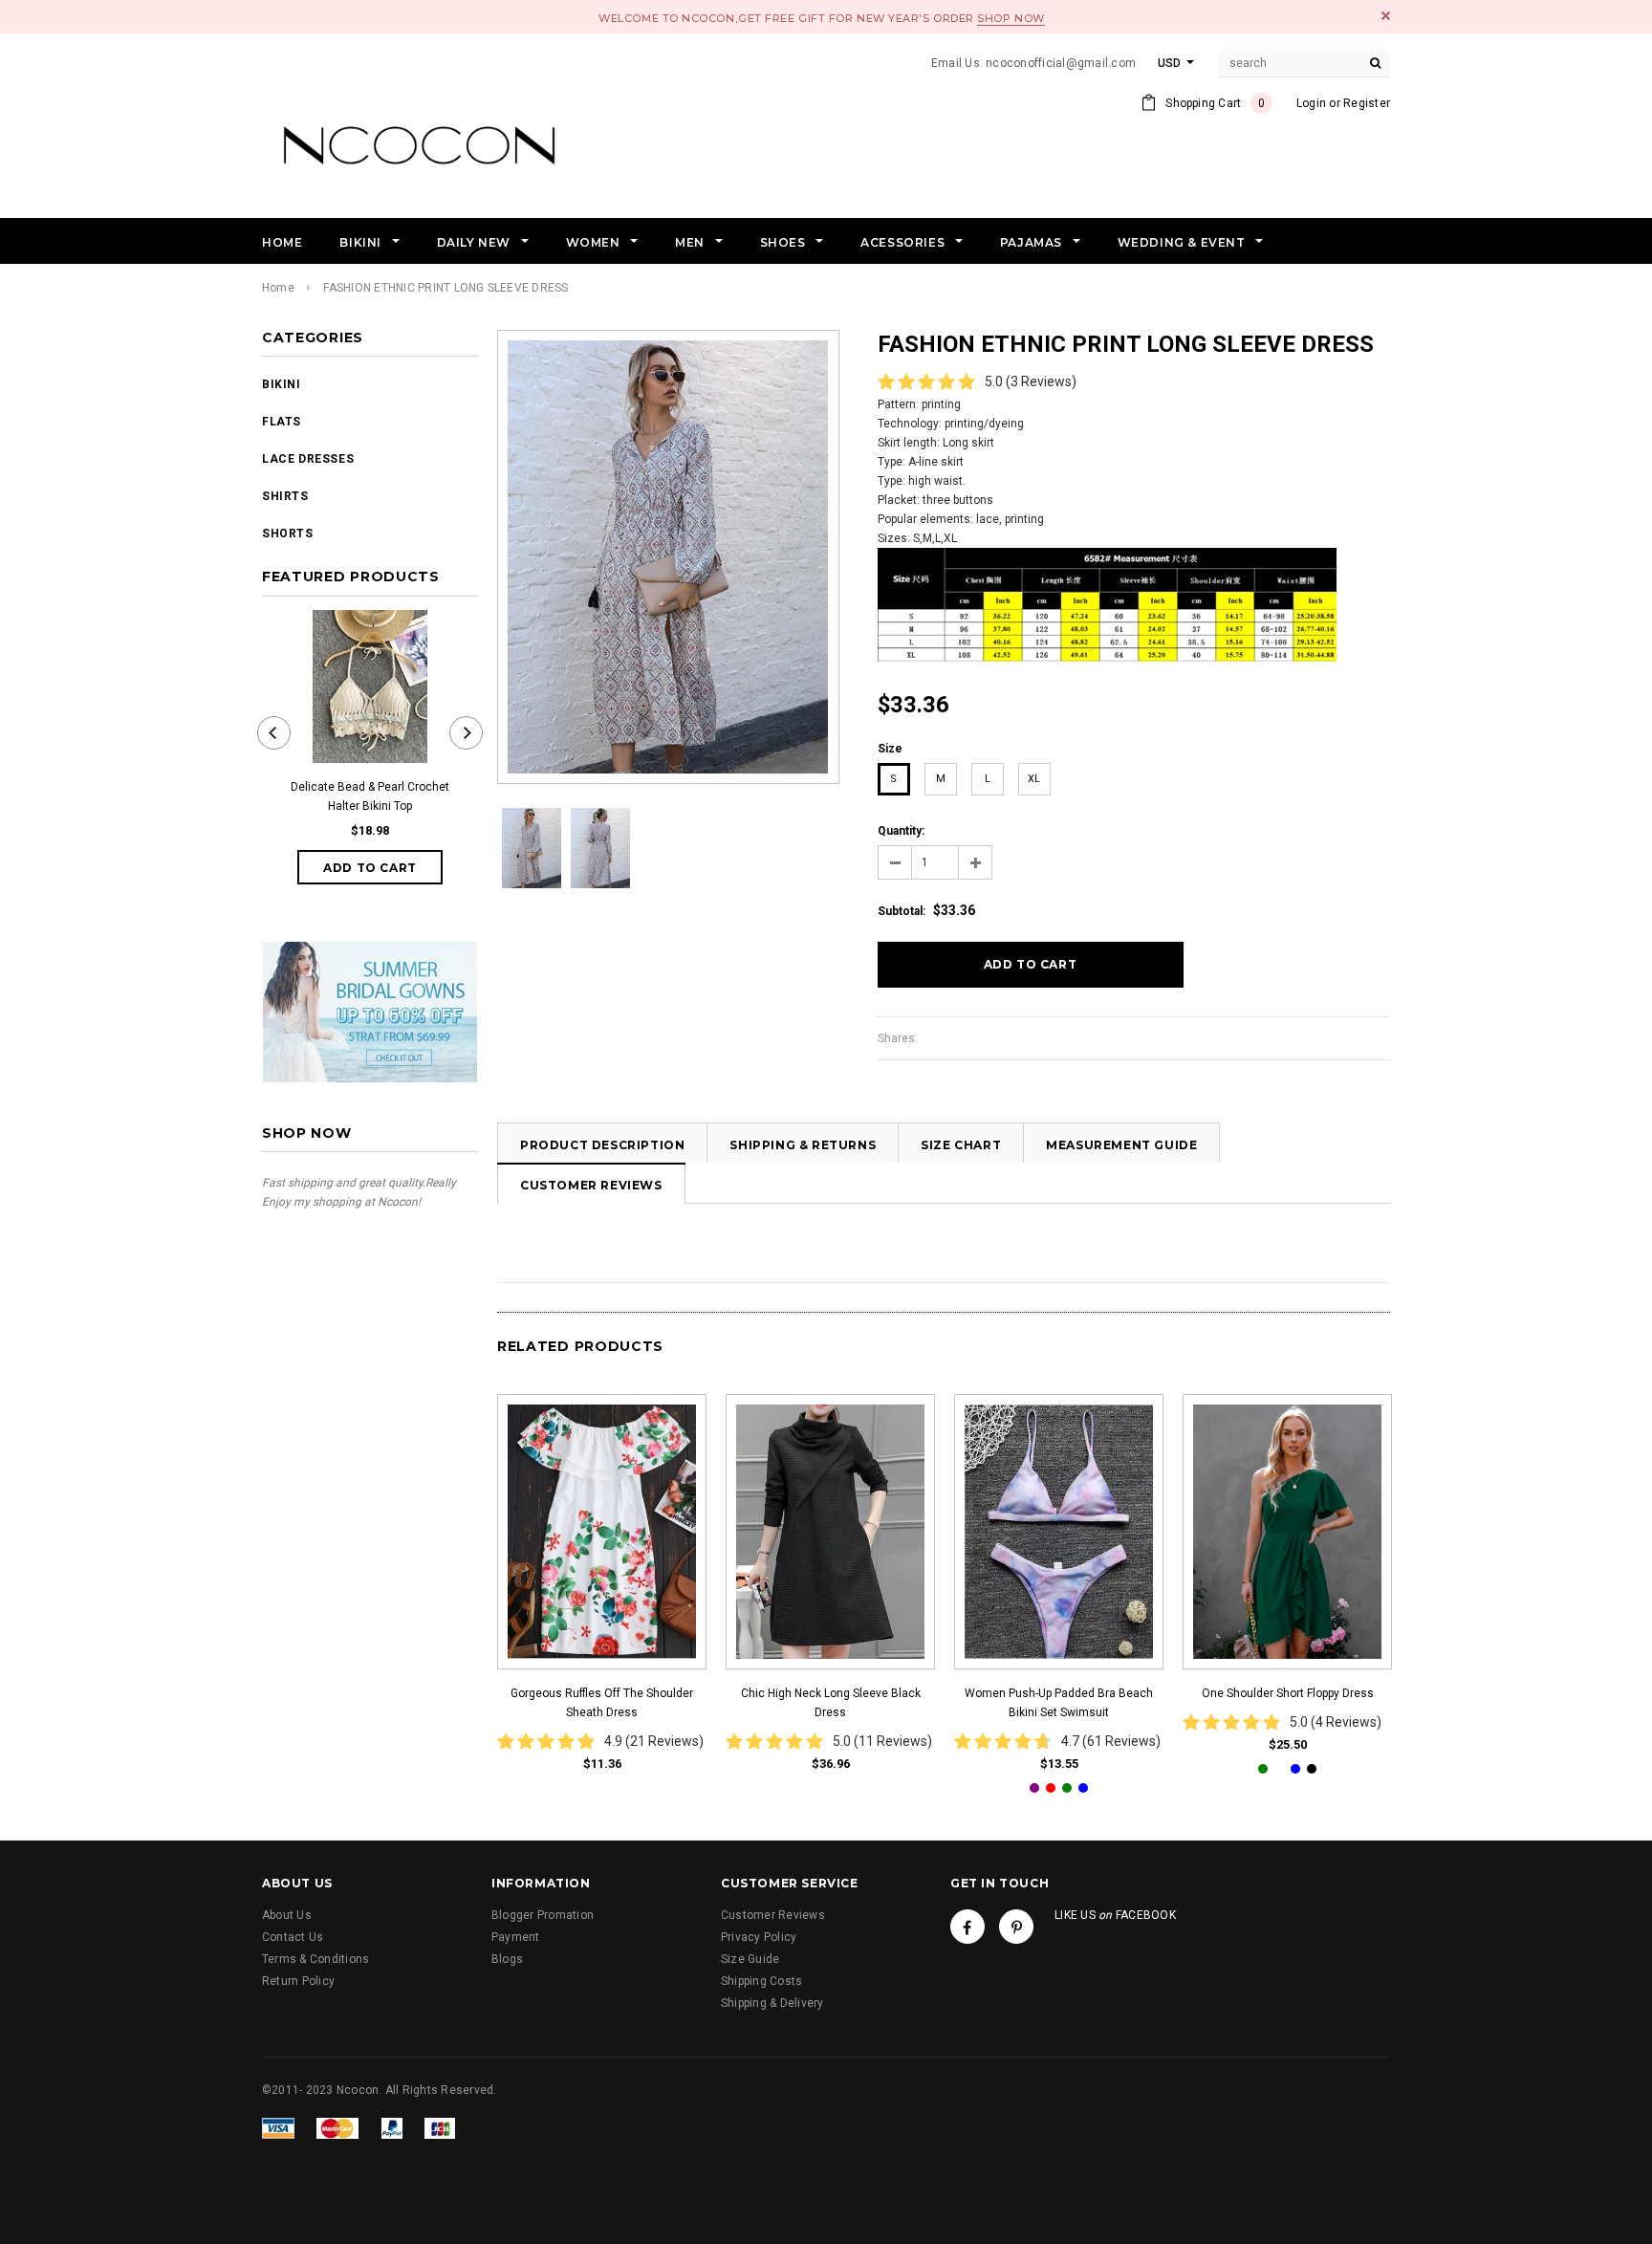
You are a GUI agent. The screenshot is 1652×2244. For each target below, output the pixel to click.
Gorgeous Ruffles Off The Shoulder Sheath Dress (602, 1703)
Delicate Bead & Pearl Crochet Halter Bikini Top (370, 796)
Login (1311, 103)
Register (1367, 103)
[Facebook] (967, 1927)
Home (278, 288)
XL (1034, 779)
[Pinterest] (1016, 1927)
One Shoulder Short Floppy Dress (1288, 1693)
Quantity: (901, 831)
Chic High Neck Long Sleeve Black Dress (831, 1703)
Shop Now (1011, 18)
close (1386, 16)
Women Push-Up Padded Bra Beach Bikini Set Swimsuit (1059, 1703)
